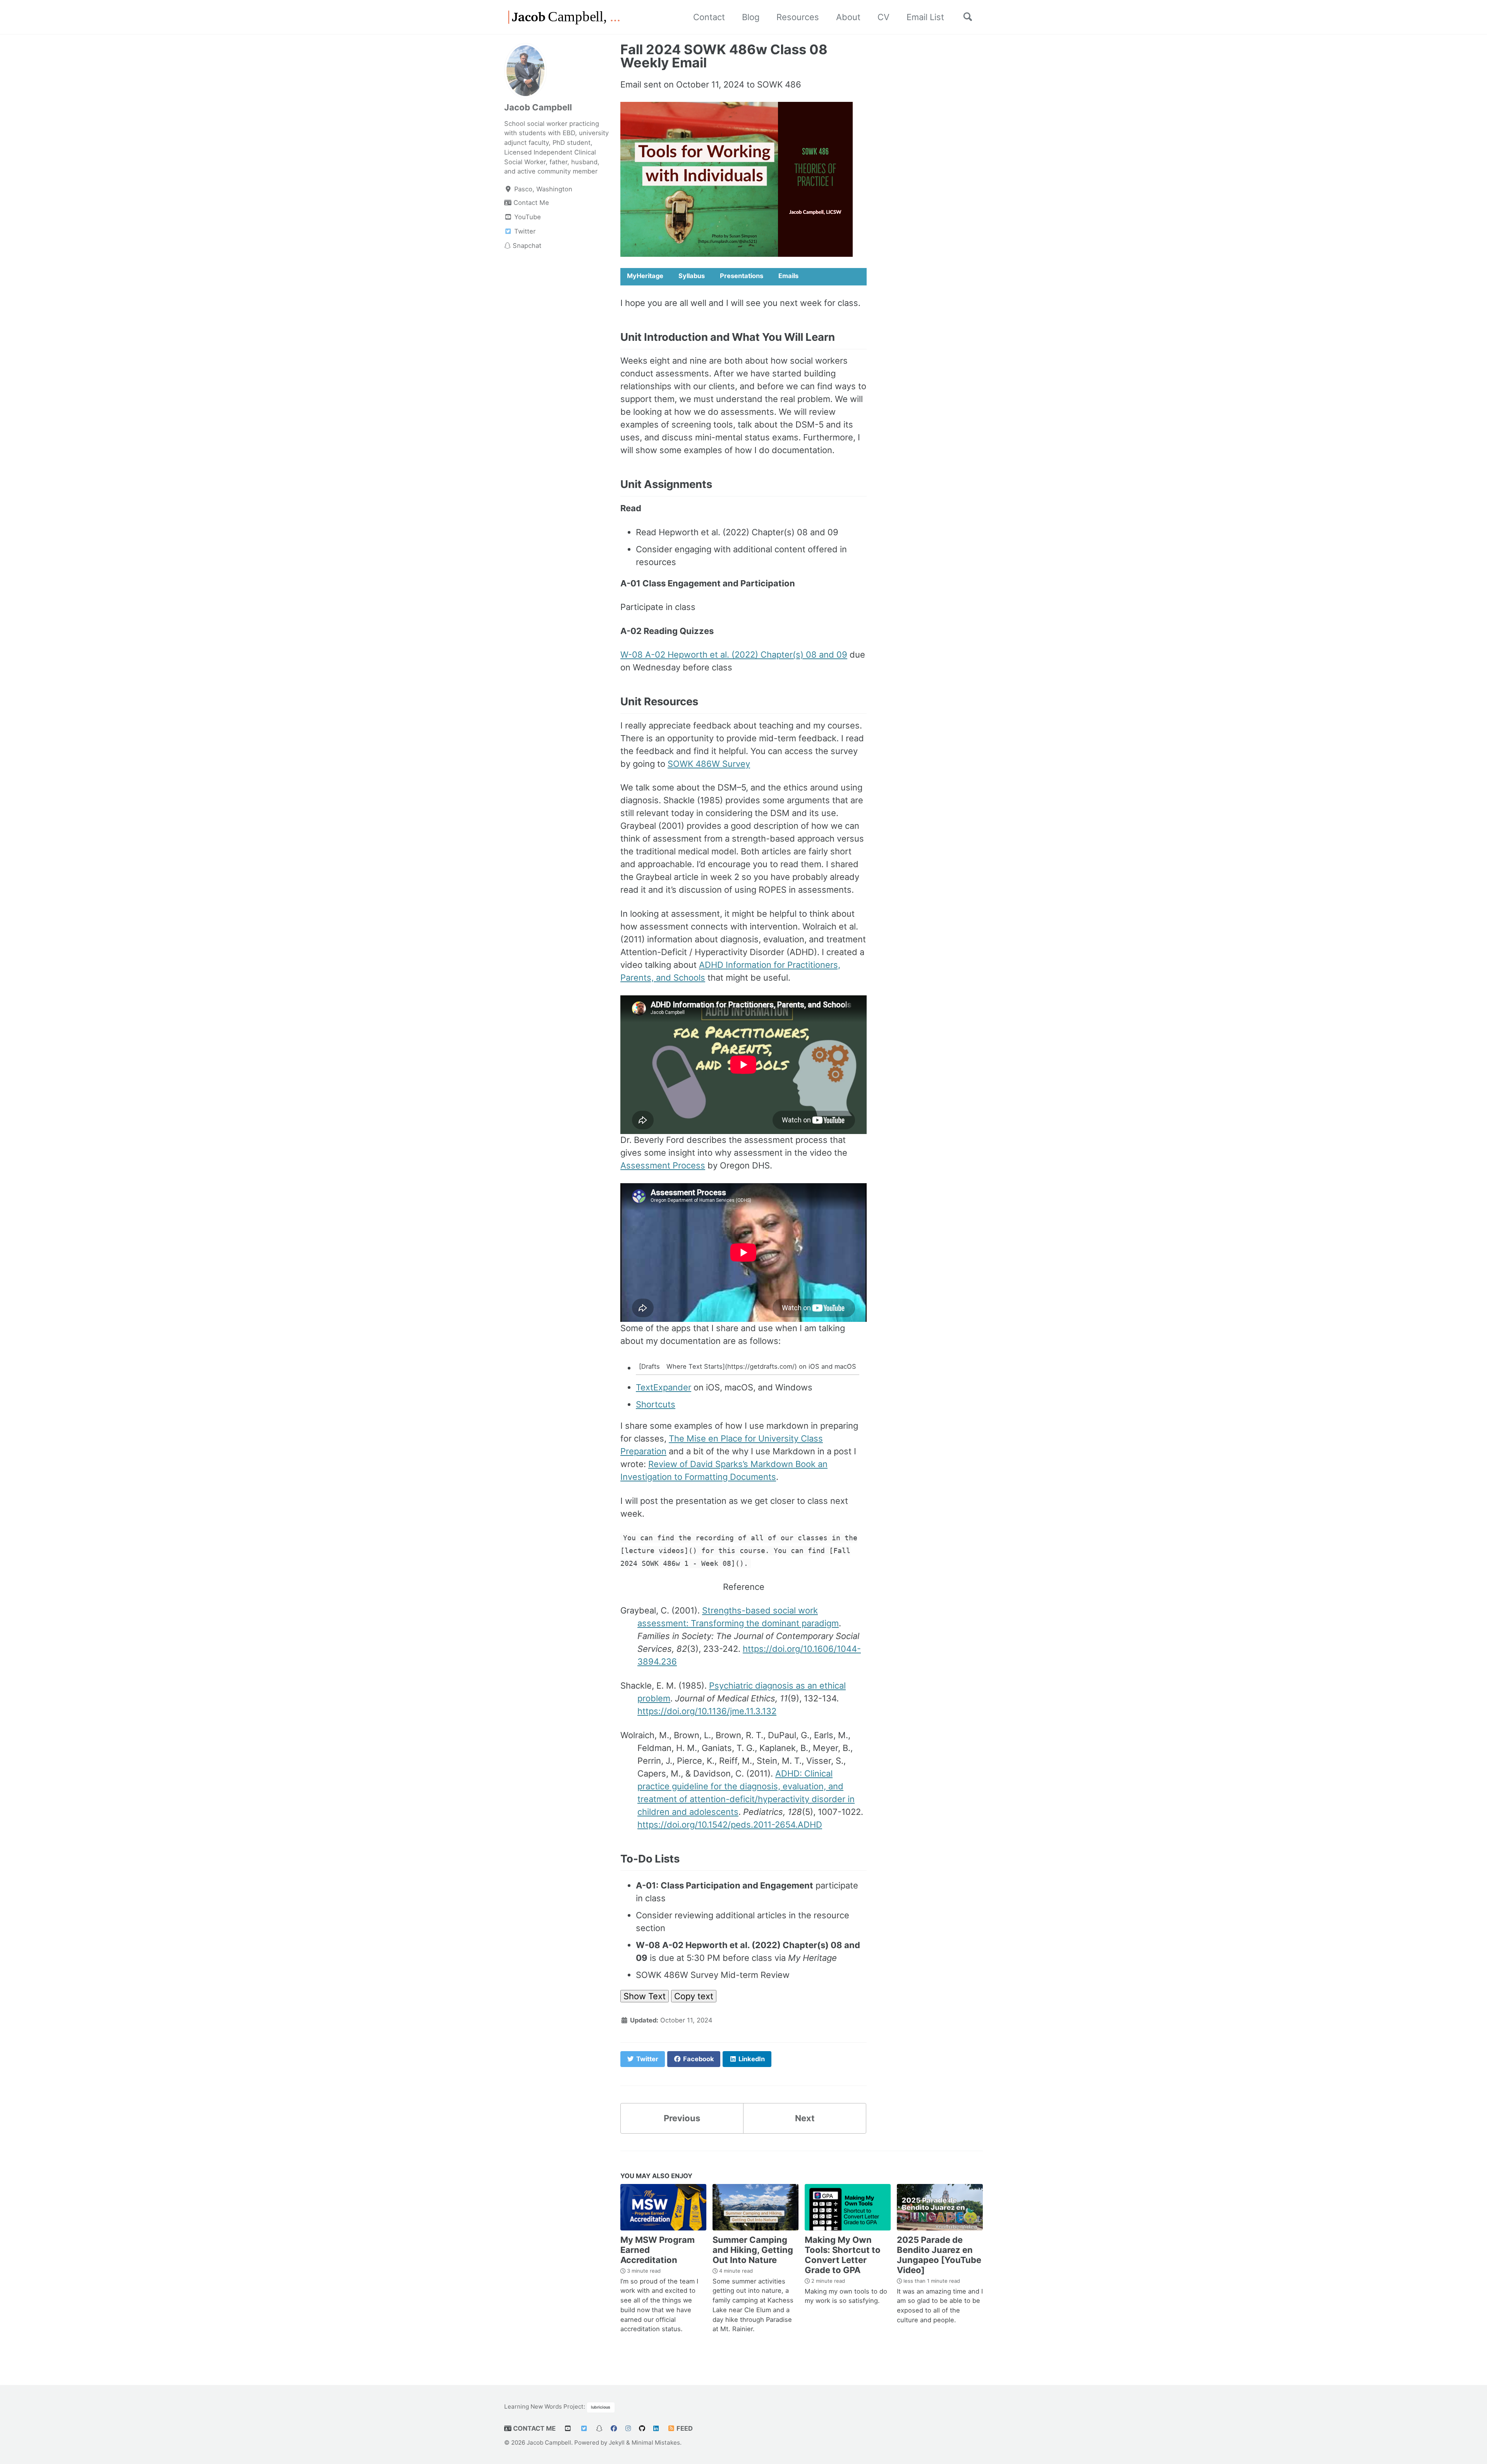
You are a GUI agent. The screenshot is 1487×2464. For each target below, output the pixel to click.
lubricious (601, 2407)
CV (883, 17)
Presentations (742, 276)
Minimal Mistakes (656, 2443)
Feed (684, 2428)
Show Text (645, 1996)
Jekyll (617, 2443)
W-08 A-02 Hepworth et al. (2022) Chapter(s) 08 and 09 (734, 655)
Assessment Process (663, 1165)
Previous (682, 2118)
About (848, 17)
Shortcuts (656, 1404)
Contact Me (534, 2428)
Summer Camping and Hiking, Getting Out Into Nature (753, 2250)
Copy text (694, 1996)
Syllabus (692, 276)
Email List (925, 17)
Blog (751, 17)
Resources (798, 17)
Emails (788, 276)
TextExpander (664, 1387)
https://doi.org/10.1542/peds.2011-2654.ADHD (730, 1825)
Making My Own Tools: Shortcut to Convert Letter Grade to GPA (843, 2255)
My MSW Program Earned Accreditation (658, 2250)
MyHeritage (645, 276)
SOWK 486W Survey (709, 764)
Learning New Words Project (544, 2406)
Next (805, 2118)
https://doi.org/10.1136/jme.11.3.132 (707, 1711)
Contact (709, 17)
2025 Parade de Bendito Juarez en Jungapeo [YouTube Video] (939, 2255)
